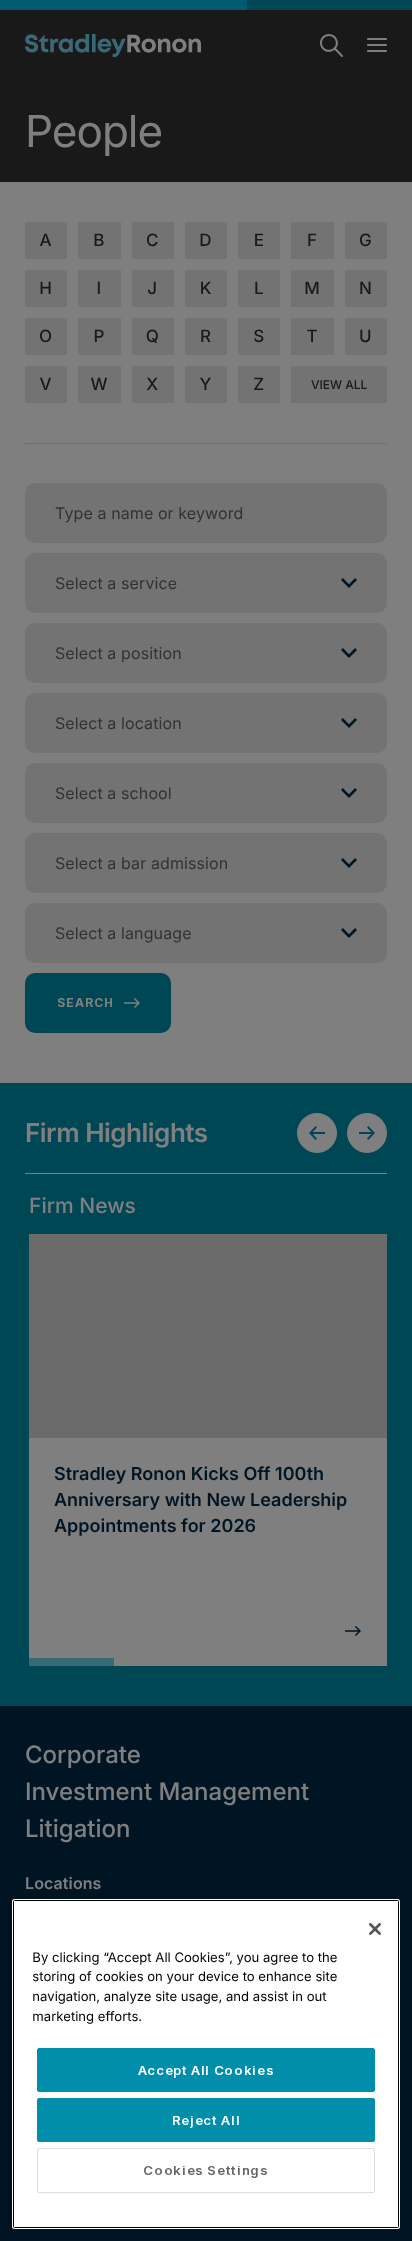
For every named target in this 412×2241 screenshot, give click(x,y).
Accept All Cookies (206, 2070)
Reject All (206, 2120)
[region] (205, 2064)
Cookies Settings (206, 2170)
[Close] (375, 1929)
